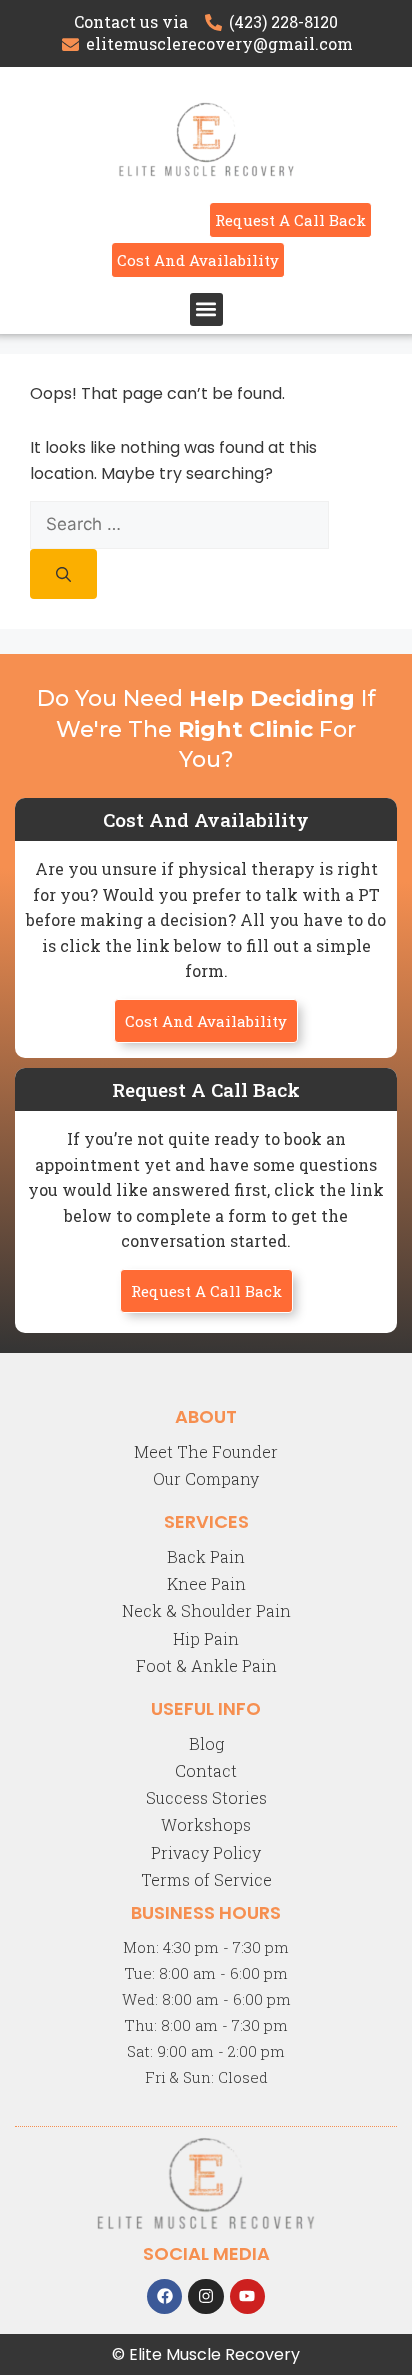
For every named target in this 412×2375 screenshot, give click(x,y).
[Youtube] (247, 2296)
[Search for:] (179, 524)
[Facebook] (164, 2296)
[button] (206, 309)
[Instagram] (205, 2296)
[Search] (63, 574)
